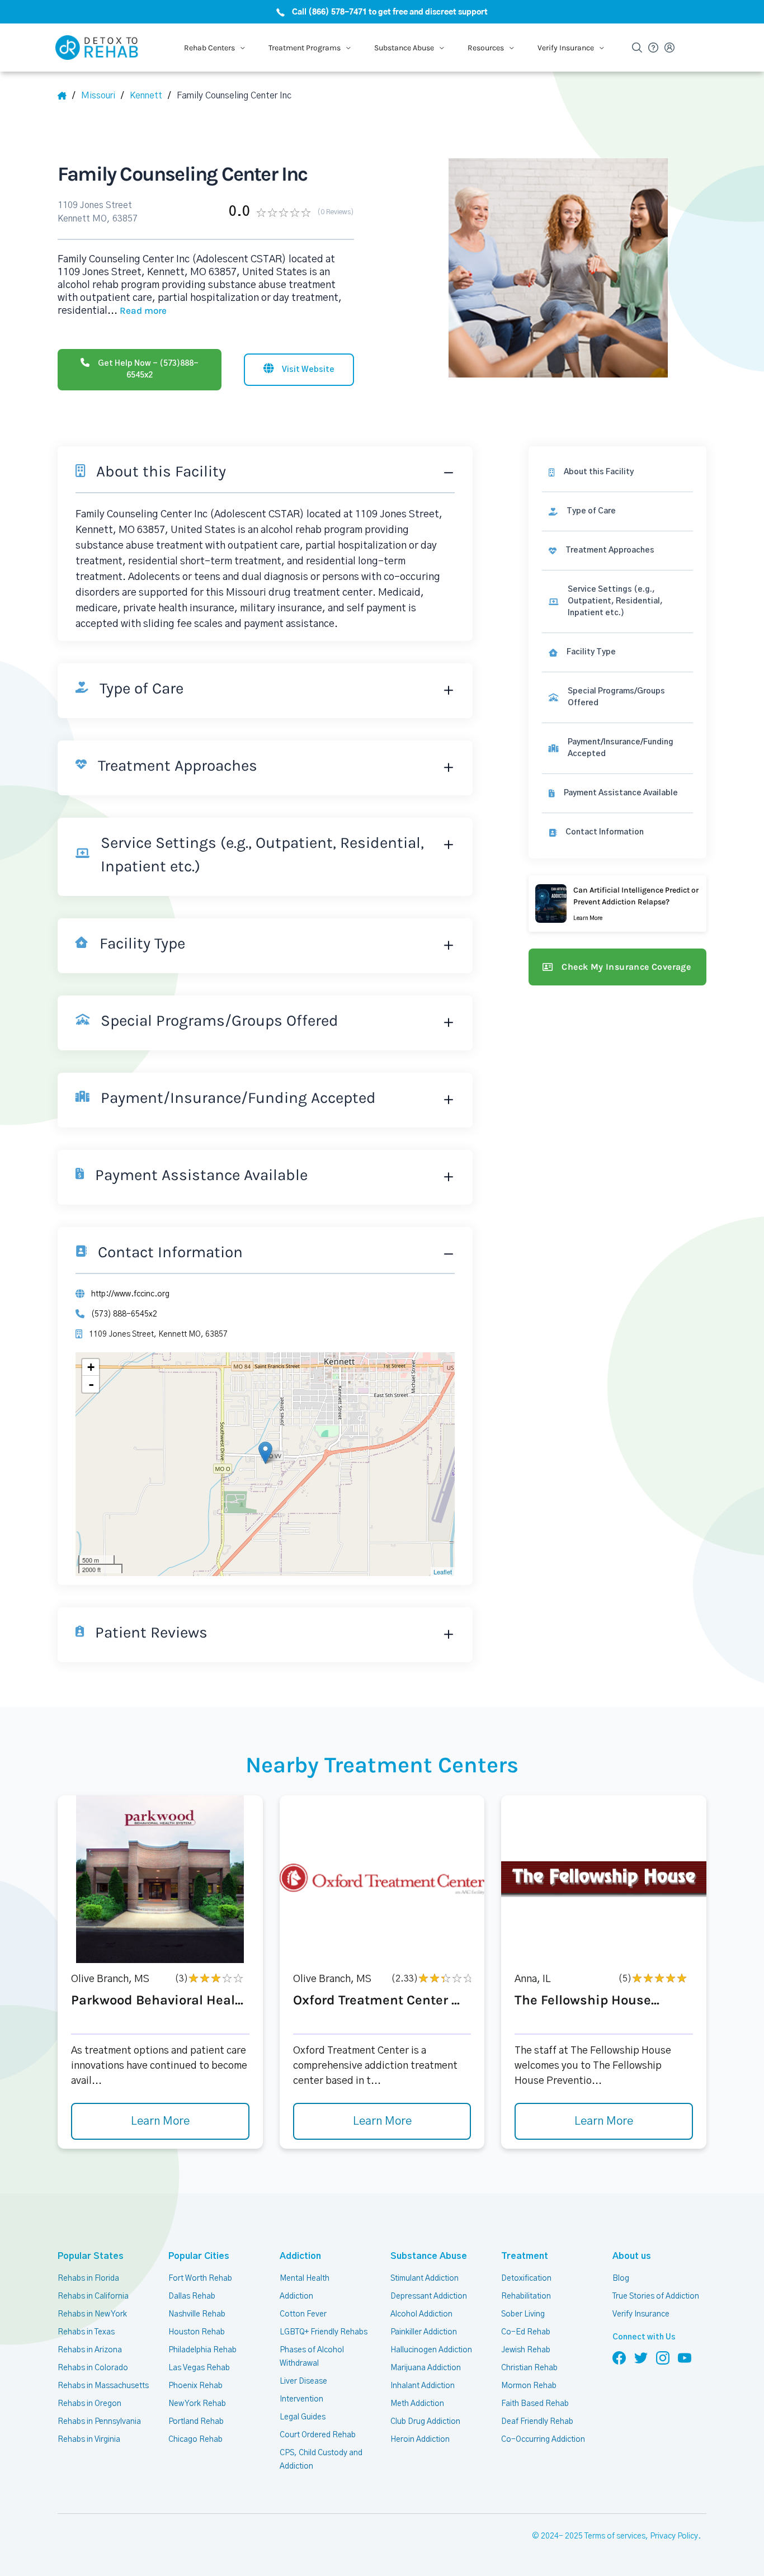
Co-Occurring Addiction (543, 2440)
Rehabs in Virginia (89, 2440)
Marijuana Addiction (426, 2368)
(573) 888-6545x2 (124, 1314)
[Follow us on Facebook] (619, 2357)
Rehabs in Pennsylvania (99, 2422)
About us (632, 2256)
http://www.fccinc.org (130, 1294)
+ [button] (91, 1367)
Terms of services (615, 2536)
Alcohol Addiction (421, 2314)
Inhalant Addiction (423, 2386)
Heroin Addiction (420, 2440)
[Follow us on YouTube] (685, 2357)
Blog (621, 2278)
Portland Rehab (196, 2422)
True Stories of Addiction (656, 2296)
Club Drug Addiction (425, 2422)
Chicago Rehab (195, 2440)
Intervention (301, 2399)
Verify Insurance (641, 2314)
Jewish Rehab (526, 2350)
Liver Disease (303, 2381)
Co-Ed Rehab (526, 2332)
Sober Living (523, 2314)
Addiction (300, 2256)
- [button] (91, 1384)
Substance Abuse (429, 2256)
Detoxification (526, 2278)
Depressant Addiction (429, 2296)
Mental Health (305, 2278)
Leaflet (443, 1572)
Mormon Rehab (529, 2386)
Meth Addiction (417, 2404)
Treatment (525, 2256)
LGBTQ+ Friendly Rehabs (324, 2332)
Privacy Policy (674, 2536)
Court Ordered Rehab (318, 2435)
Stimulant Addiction (425, 2278)
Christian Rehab (529, 2368)
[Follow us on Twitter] (641, 2357)
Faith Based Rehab (535, 2404)
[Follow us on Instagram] (663, 2357)
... (137, 311)
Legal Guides (303, 2417)
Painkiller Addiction (424, 2332)
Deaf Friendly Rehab (537, 2422)
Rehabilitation (526, 2296)
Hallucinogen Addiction (431, 2350)
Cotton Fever (303, 2314)
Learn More (160, 2121)
